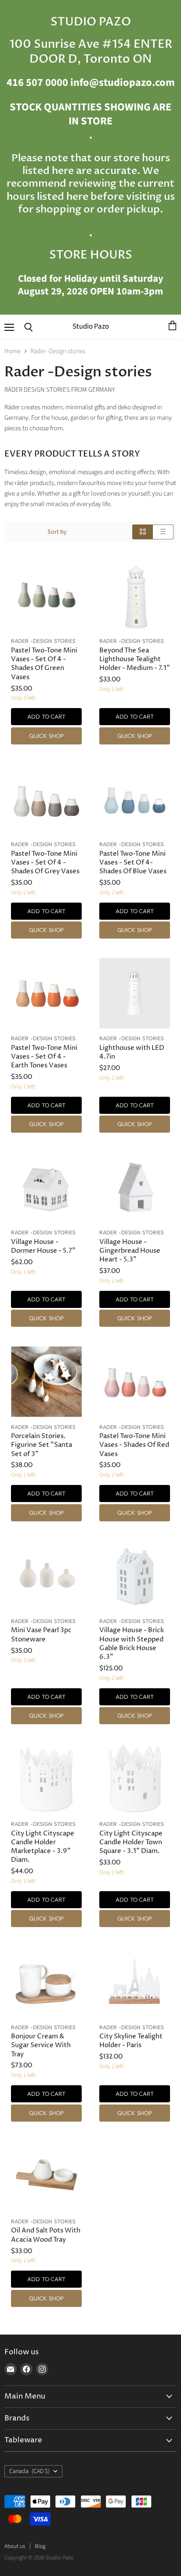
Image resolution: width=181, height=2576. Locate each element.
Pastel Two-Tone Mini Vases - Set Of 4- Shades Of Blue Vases (133, 863)
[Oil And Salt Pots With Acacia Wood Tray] (46, 2176)
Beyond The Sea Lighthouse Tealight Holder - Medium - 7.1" (135, 659)
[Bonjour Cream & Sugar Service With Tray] (46, 1982)
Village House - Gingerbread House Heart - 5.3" (130, 1251)
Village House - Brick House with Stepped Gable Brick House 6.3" (132, 1643)
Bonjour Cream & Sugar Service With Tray (41, 2045)
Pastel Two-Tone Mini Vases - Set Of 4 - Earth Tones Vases (44, 1057)
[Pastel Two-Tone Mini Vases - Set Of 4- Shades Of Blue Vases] (135, 799)
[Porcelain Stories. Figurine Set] (46, 1382)
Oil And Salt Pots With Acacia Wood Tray (46, 2235)
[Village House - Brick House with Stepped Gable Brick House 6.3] (135, 1576)
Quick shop (46, 736)
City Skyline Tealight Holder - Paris (131, 2041)
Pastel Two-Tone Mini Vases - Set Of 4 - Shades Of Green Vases (44, 664)
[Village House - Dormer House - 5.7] (46, 1187)
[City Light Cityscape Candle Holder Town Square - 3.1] (135, 1779)
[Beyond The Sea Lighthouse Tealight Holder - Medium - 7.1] (135, 596)
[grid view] (143, 532)
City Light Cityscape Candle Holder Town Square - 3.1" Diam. (131, 1842)
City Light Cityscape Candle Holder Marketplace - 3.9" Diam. (43, 1847)
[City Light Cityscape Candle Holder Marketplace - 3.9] (46, 1779)
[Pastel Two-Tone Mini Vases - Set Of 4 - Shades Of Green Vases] (46, 596)
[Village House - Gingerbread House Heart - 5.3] (135, 1187)
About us (15, 2546)
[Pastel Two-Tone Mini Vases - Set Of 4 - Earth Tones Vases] (46, 993)
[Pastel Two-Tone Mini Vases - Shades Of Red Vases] (135, 1382)
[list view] (163, 532)
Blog (40, 2546)
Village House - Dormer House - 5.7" (43, 1246)
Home (13, 351)
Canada (29, 2471)
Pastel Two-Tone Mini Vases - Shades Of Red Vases (134, 1445)
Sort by (57, 532)
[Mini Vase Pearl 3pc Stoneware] (46, 1576)
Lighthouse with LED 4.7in (132, 1052)
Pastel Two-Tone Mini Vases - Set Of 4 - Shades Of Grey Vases (45, 863)
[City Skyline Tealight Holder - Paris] (135, 1982)
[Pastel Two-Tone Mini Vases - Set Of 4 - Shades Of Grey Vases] (46, 799)
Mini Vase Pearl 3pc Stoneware (41, 1635)
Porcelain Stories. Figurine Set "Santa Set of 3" (42, 1445)
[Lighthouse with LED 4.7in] (135, 993)
